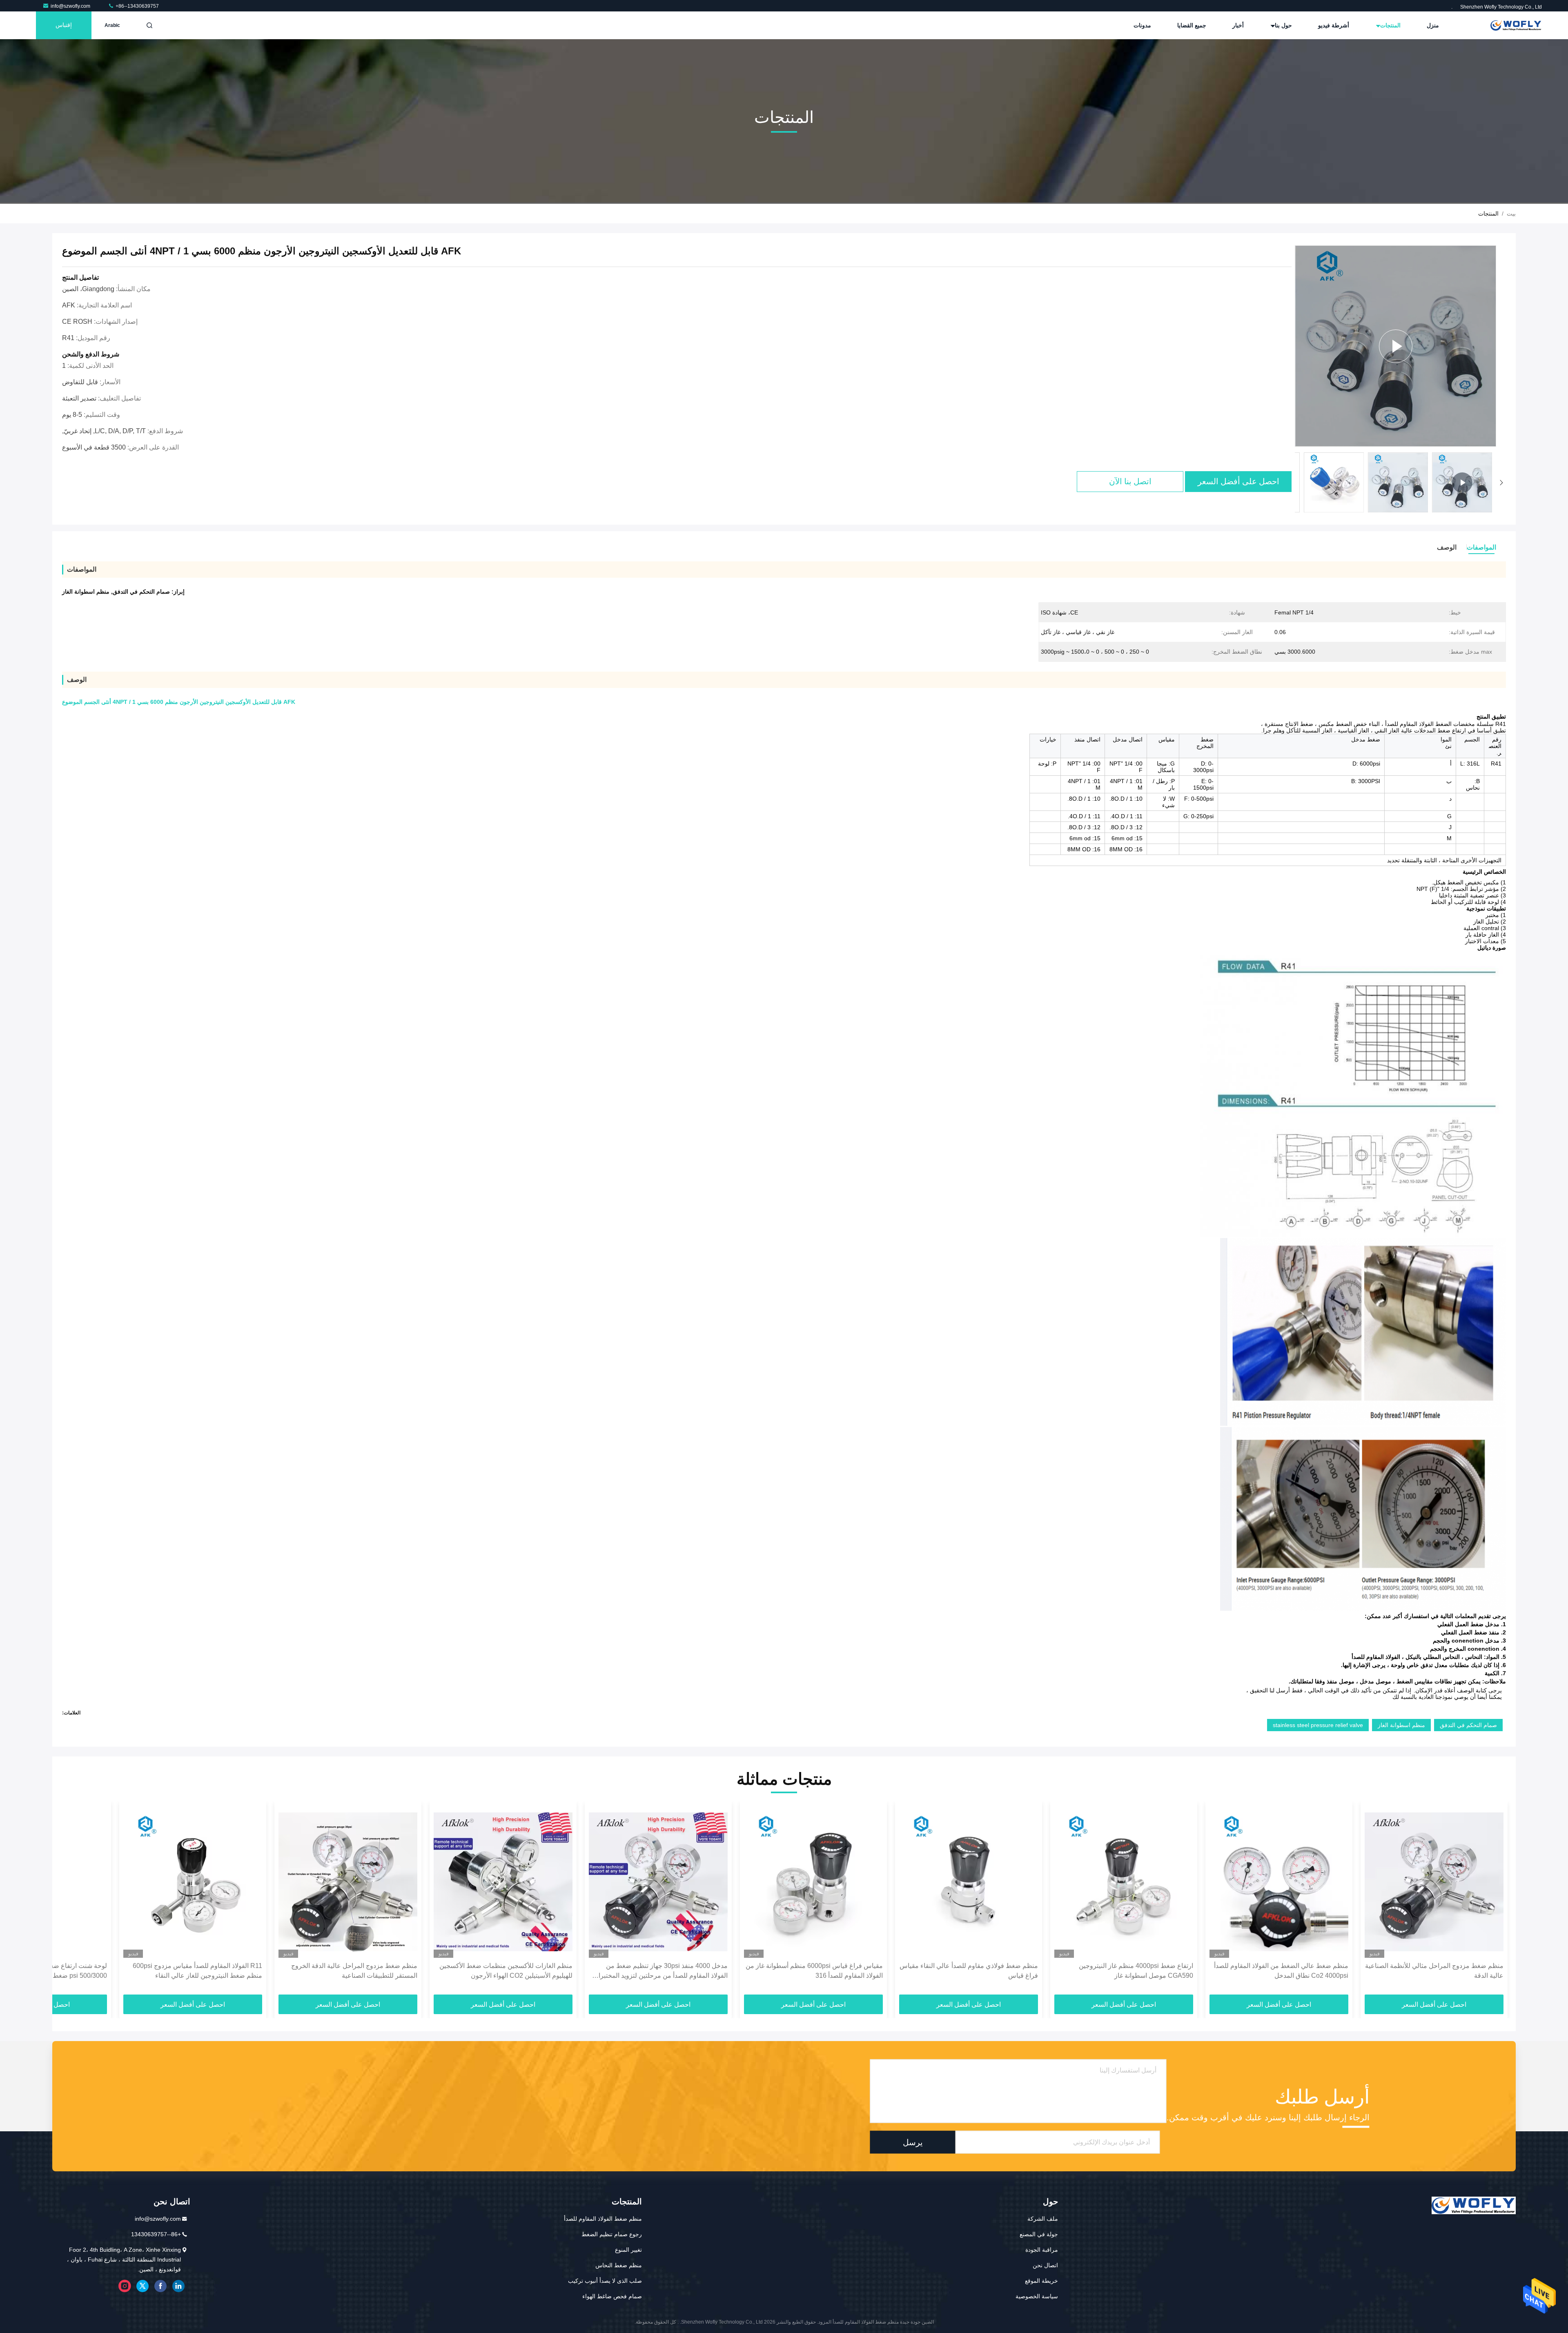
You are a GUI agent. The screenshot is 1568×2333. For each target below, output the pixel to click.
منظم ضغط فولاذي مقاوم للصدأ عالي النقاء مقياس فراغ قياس (969, 1971)
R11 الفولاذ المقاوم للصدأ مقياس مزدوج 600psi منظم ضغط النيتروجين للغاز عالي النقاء (197, 1971)
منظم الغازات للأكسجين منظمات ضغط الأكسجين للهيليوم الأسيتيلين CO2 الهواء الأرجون (506, 1971)
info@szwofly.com (71, 6)
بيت (1511, 214)
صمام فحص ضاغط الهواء (612, 2296)
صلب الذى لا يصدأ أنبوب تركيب (605, 2281)
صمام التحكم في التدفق (1468, 1725)
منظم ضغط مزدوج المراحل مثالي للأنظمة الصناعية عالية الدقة (1434, 1971)
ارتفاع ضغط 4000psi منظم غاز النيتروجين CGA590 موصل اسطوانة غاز (1136, 1971)
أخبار (1238, 25)
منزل (1433, 25)
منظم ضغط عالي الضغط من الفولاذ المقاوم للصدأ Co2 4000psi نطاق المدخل (1281, 1971)
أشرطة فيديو (1334, 25)
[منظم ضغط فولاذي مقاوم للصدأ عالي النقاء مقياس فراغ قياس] (969, 1882)
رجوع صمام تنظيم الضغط (612, 2234)
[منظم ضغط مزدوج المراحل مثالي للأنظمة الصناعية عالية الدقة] (1434, 1882)
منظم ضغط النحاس (619, 2265)
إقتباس (64, 25)
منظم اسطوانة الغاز (1401, 1725)
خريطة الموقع (1041, 2281)
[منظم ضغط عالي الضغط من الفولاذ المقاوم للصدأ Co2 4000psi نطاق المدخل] (1279, 1882)
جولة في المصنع (1039, 2234)
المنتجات (1390, 25)
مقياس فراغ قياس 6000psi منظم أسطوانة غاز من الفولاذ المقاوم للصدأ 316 (814, 1971)
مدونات (1142, 25)
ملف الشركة (1043, 2219)
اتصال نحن (1045, 2265)
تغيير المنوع (628, 2250)
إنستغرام (125, 2286)
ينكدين (178, 2286)
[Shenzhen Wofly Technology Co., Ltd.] (1516, 25)
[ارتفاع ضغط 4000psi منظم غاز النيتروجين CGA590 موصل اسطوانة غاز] (1124, 1882)
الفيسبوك (160, 2286)
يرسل (913, 2142)
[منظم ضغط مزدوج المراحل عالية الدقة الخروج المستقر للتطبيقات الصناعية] (348, 1882)
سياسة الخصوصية (1037, 2296)
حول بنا (1283, 25)
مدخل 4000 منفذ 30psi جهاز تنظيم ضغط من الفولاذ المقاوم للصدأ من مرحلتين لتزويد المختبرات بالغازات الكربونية (660, 1971)
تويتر (143, 2286)
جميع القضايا (1192, 25)
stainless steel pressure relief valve (1318, 1725)
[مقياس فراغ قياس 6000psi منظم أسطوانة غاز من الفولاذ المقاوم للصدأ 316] (813, 1882)
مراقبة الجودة (1042, 2250)
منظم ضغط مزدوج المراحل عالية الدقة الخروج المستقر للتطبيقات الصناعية (354, 1971)
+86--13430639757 (137, 6)
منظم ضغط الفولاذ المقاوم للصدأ (603, 2219)
